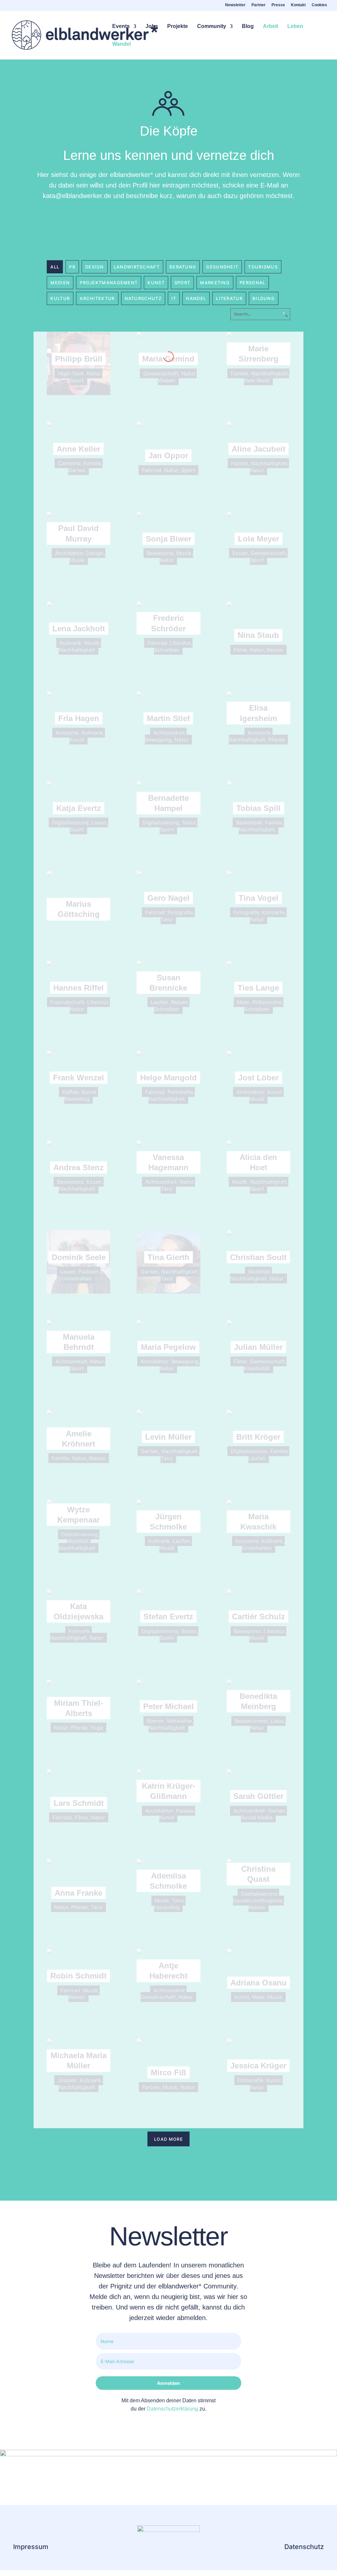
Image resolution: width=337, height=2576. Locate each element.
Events (121, 26)
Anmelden (168, 2383)
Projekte (178, 26)
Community (212, 26)
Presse (278, 5)
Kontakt (298, 5)
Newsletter (235, 5)
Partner (259, 5)
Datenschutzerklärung (172, 2409)
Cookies (319, 5)
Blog (248, 26)
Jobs (152, 26)
